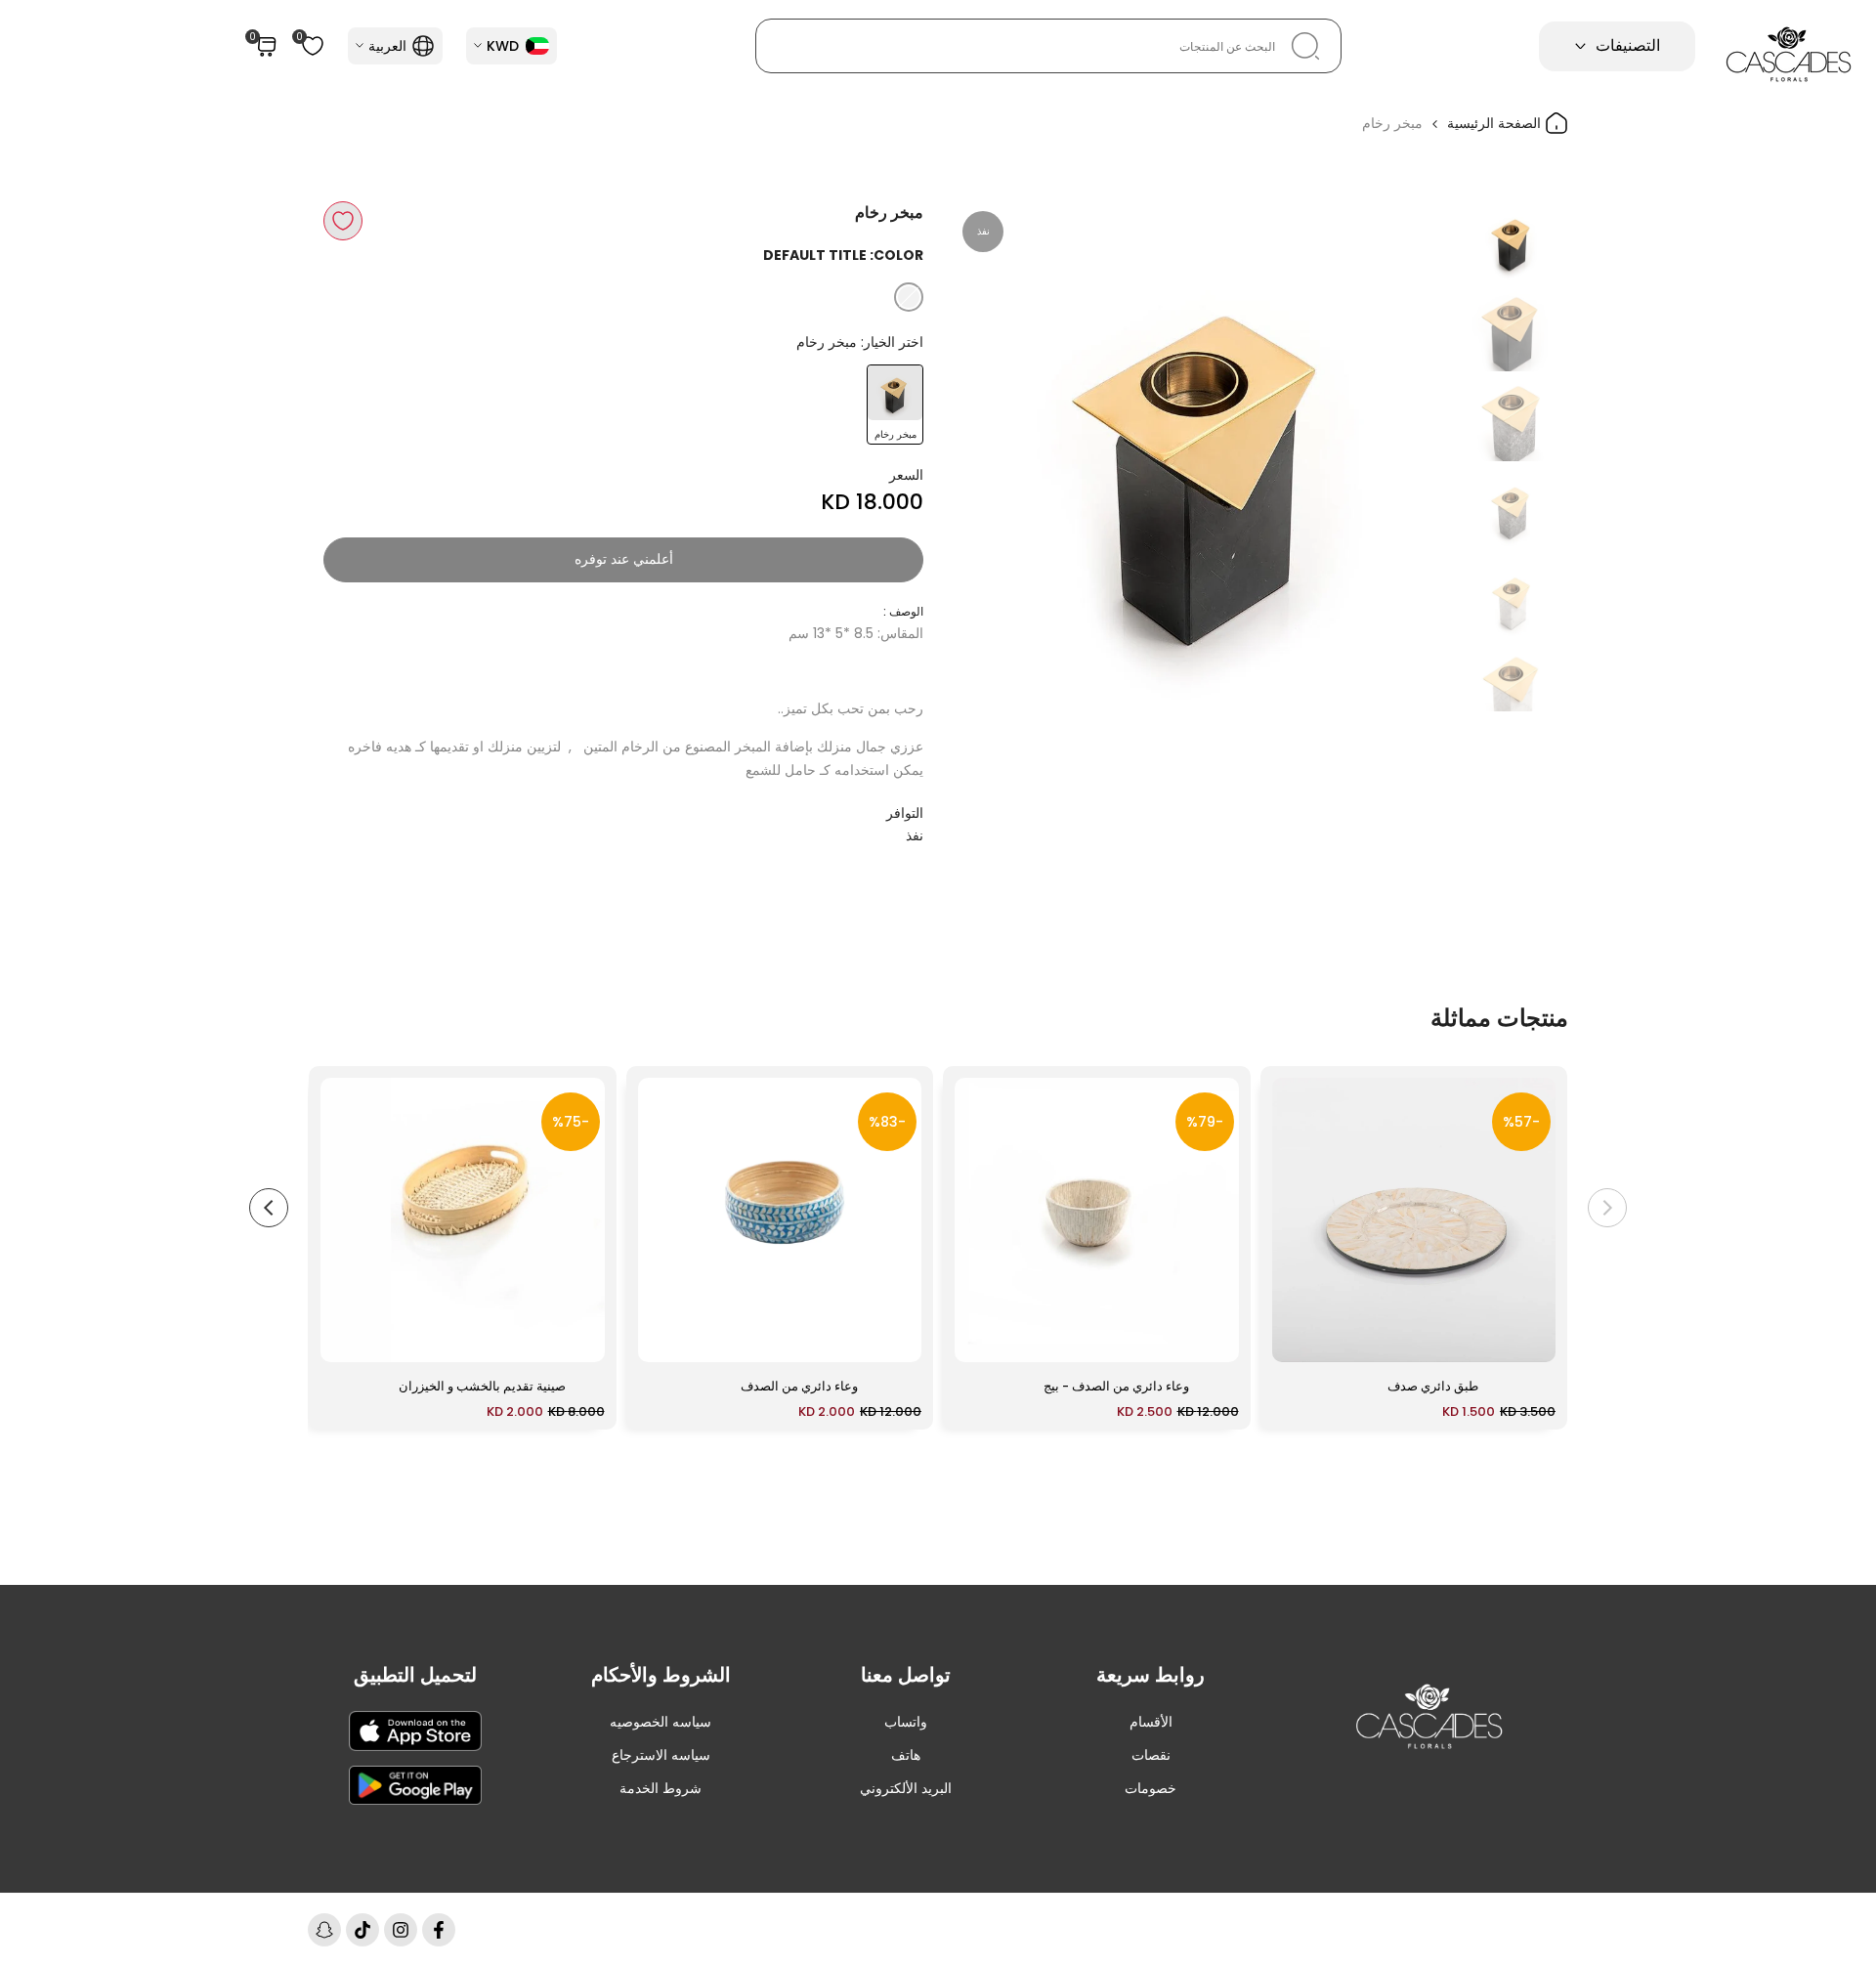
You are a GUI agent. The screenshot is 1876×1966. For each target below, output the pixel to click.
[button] (343, 221)
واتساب (906, 1722)
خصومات (1151, 1788)
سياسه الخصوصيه (661, 1722)
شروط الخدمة (661, 1788)
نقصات (1151, 1755)
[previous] (1424, 456)
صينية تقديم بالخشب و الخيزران (482, 1386)
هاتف (906, 1755)
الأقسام (1151, 1722)
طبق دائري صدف (1433, 1386)
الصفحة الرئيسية (1496, 123)
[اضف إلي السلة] (1299, 1338)
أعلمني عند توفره (624, 559)
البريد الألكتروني (906, 1788)
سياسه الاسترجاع (661, 1755)
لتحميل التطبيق (415, 1675)
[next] (992, 456)
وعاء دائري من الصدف (799, 1386)
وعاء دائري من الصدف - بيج (1116, 1386)
